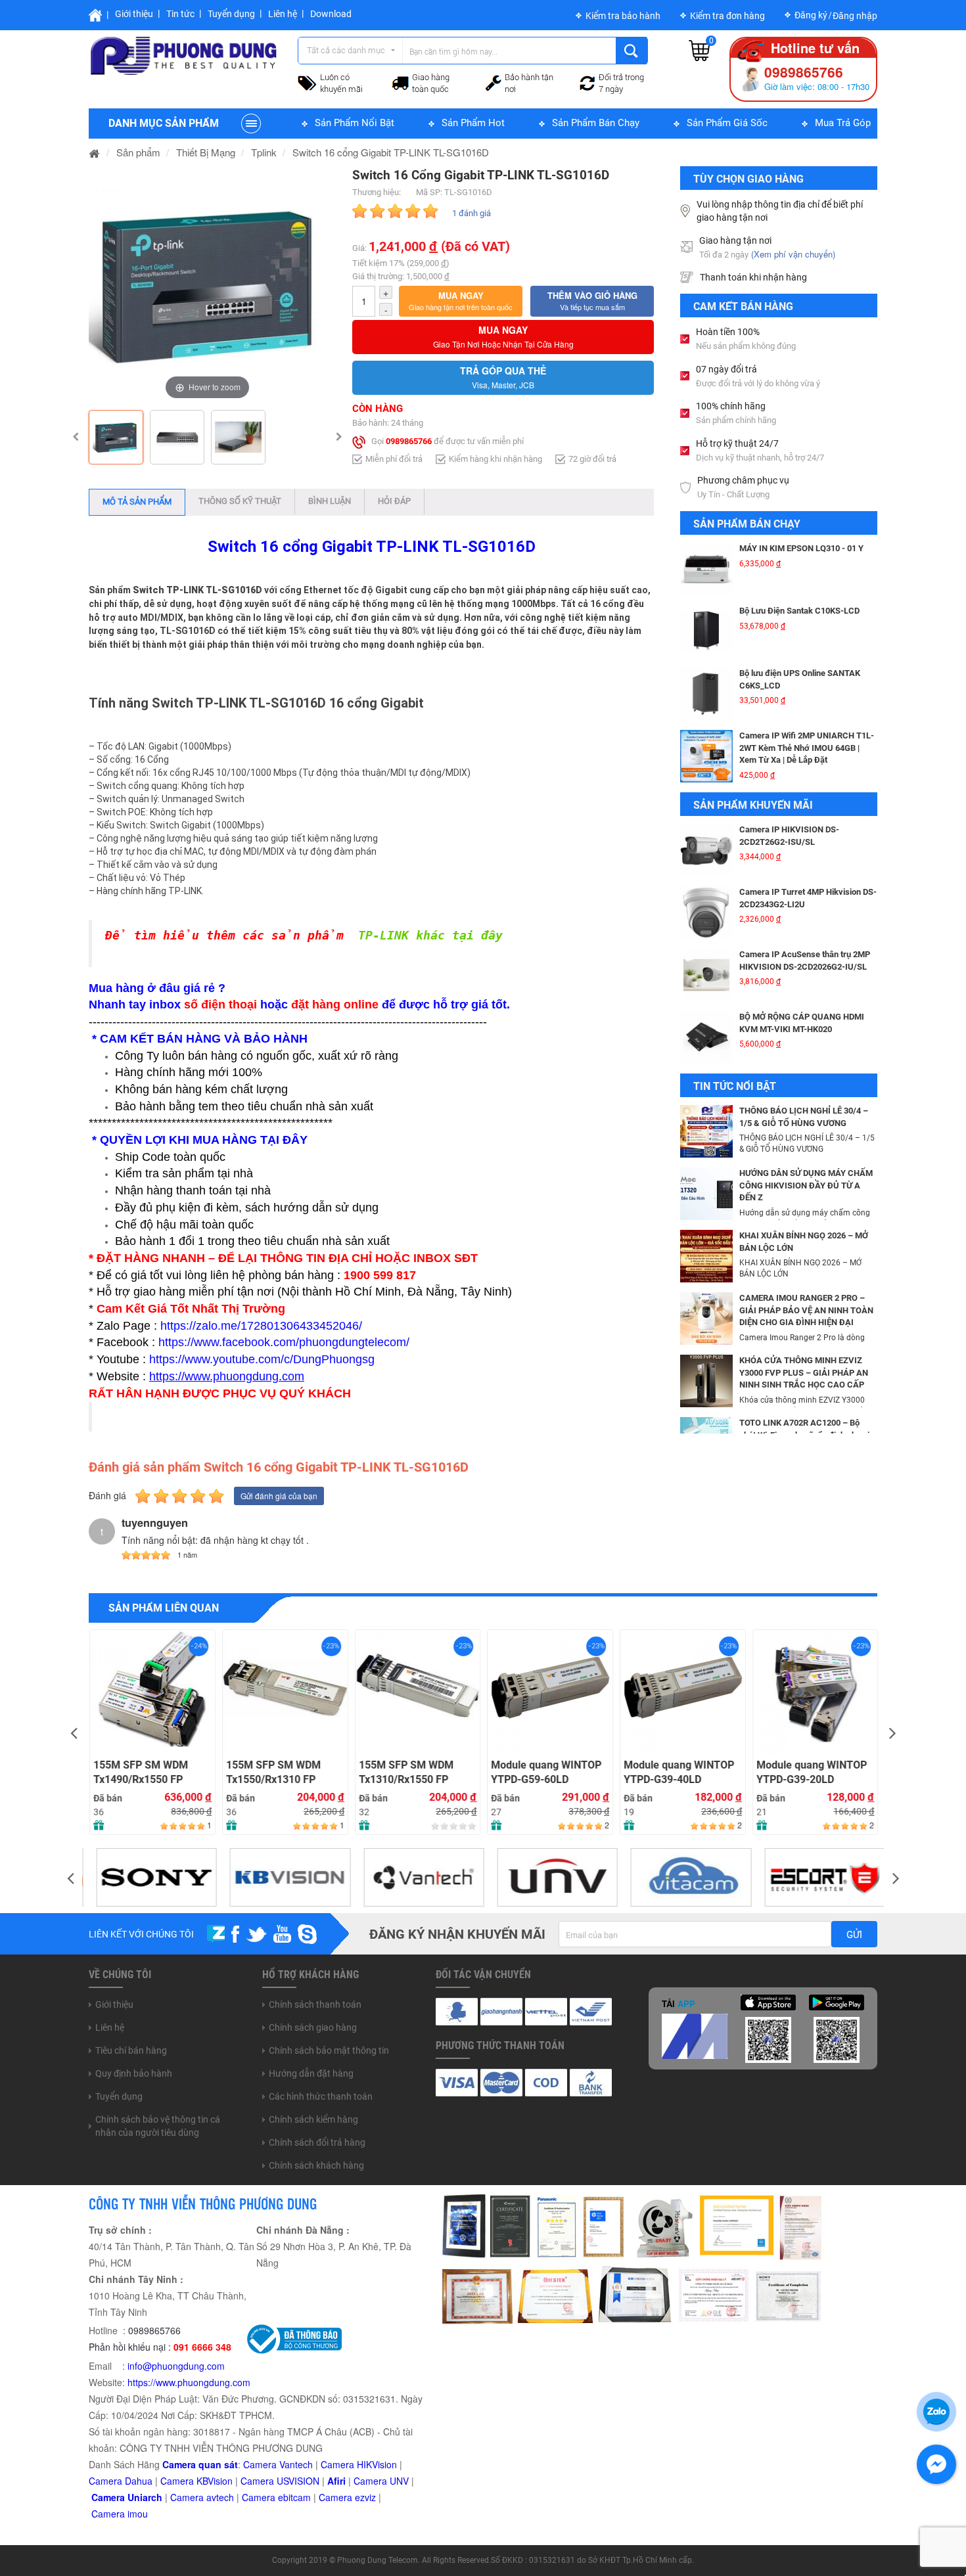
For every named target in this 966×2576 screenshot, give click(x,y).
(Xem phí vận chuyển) (793, 254)
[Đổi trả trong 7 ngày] (587, 81)
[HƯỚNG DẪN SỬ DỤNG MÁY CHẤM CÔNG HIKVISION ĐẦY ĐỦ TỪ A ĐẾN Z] (706, 1192)
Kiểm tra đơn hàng (727, 16)
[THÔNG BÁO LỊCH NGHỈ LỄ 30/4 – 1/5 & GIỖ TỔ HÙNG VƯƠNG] (706, 1130)
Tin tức (180, 14)
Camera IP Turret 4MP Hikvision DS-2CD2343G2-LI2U (808, 898)
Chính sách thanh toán (315, 2004)
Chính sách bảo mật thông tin (329, 2050)
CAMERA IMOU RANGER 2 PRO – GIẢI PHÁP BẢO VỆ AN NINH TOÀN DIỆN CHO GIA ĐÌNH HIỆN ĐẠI (806, 1310)
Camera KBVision (196, 2481)
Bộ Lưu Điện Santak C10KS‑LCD (799, 611)
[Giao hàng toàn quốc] (400, 82)
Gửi (854, 1935)
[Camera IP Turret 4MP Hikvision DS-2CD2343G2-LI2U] (706, 913)
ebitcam (294, 2497)
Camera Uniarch (127, 2497)
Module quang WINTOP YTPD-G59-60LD (545, 1773)
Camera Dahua (121, 2481)
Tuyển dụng (231, 14)
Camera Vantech (278, 2464)
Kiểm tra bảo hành (623, 16)
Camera (188, 2497)
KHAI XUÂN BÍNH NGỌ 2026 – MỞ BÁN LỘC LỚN (804, 1242)
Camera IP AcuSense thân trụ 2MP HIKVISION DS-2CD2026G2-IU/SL (805, 960)
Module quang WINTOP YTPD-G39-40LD (678, 1773)
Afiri (336, 2481)
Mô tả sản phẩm (137, 502)
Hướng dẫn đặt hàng (311, 2073)
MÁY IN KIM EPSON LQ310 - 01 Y (801, 548)
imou (138, 2514)
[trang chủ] (95, 152)
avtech (220, 2497)
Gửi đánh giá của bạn (279, 1496)
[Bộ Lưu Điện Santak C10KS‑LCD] (706, 631)
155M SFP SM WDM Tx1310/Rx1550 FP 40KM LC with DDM (405, 1773)
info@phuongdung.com (176, 2366)
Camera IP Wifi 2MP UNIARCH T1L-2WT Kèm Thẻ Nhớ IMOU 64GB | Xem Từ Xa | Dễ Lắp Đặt (807, 748)
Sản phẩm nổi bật (355, 123)
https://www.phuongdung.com (189, 2382)
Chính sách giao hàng (313, 2027)
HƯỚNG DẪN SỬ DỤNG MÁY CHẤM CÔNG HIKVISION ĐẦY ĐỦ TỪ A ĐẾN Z (806, 1185)
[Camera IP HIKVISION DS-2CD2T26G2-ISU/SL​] (706, 850)
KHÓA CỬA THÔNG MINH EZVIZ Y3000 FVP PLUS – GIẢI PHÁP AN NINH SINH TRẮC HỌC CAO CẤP (804, 1372)
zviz (368, 2497)
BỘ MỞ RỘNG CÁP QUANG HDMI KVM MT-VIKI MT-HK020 (802, 1023)
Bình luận (330, 501)
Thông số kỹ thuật (240, 501)
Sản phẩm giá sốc (727, 123)
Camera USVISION (280, 2481)
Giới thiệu (134, 14)
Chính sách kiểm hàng (313, 2119)
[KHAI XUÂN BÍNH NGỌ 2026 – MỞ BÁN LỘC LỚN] (706, 1255)
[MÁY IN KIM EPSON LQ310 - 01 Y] (706, 569)
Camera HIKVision (359, 2464)
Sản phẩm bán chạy (596, 123)
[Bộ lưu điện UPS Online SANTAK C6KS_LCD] (706, 694)
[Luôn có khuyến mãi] (307, 81)
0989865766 (409, 441)
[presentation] (74, 1732)
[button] (461, 301)
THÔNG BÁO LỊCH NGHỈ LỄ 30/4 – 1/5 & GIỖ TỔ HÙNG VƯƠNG (804, 1117)
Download (331, 14)
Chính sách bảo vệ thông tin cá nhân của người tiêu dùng (158, 2126)
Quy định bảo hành (134, 2073)
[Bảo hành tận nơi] (494, 81)
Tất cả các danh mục (346, 50)
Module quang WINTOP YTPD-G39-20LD (811, 1773)
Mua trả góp (843, 123)
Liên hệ (283, 14)
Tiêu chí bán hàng (131, 2050)
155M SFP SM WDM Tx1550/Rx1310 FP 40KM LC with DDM (273, 1773)
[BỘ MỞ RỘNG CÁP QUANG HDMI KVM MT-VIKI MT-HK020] (706, 1037)
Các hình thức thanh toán (321, 2096)
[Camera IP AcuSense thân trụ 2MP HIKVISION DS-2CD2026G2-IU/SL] (706, 975)
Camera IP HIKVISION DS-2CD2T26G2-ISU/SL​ (789, 836)
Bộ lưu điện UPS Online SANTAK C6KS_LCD (800, 679)
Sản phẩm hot (473, 123)
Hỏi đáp (394, 501)
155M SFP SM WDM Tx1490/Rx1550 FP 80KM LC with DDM (140, 1773)
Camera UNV (381, 2481)
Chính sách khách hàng (316, 2165)
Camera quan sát (200, 2464)
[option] (207, 285)
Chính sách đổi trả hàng (317, 2142)
